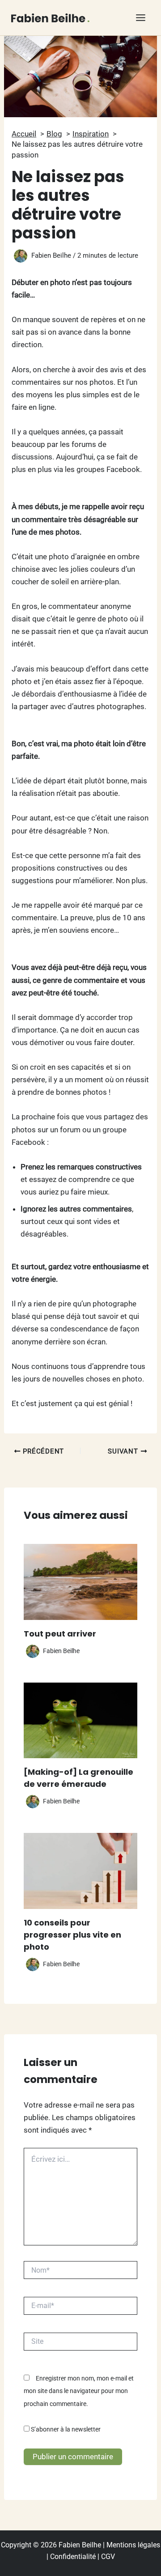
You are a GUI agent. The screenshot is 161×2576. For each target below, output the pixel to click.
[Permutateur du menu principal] (141, 18)
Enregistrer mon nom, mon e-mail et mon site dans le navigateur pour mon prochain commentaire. (79, 2391)
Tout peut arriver (60, 1634)
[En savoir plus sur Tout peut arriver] (81, 1581)
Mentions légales (133, 2545)
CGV (108, 2557)
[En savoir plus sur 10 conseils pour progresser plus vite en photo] (81, 1870)
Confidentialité (73, 2557)
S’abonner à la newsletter (65, 2429)
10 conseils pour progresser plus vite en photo (72, 1935)
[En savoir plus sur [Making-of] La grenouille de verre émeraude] (81, 1720)
